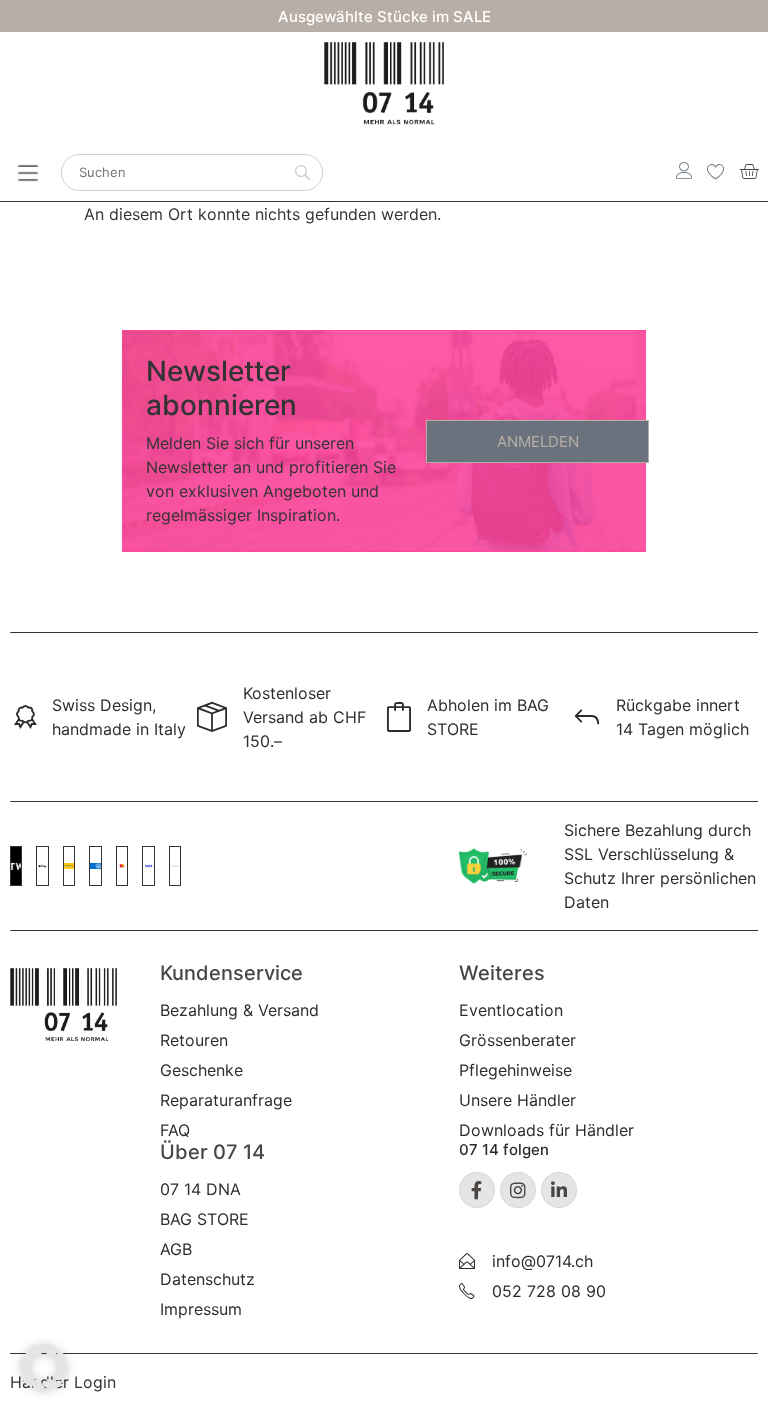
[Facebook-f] (477, 1190)
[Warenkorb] (749, 171)
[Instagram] (518, 1190)
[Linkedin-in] (559, 1190)
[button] (44, 1368)
